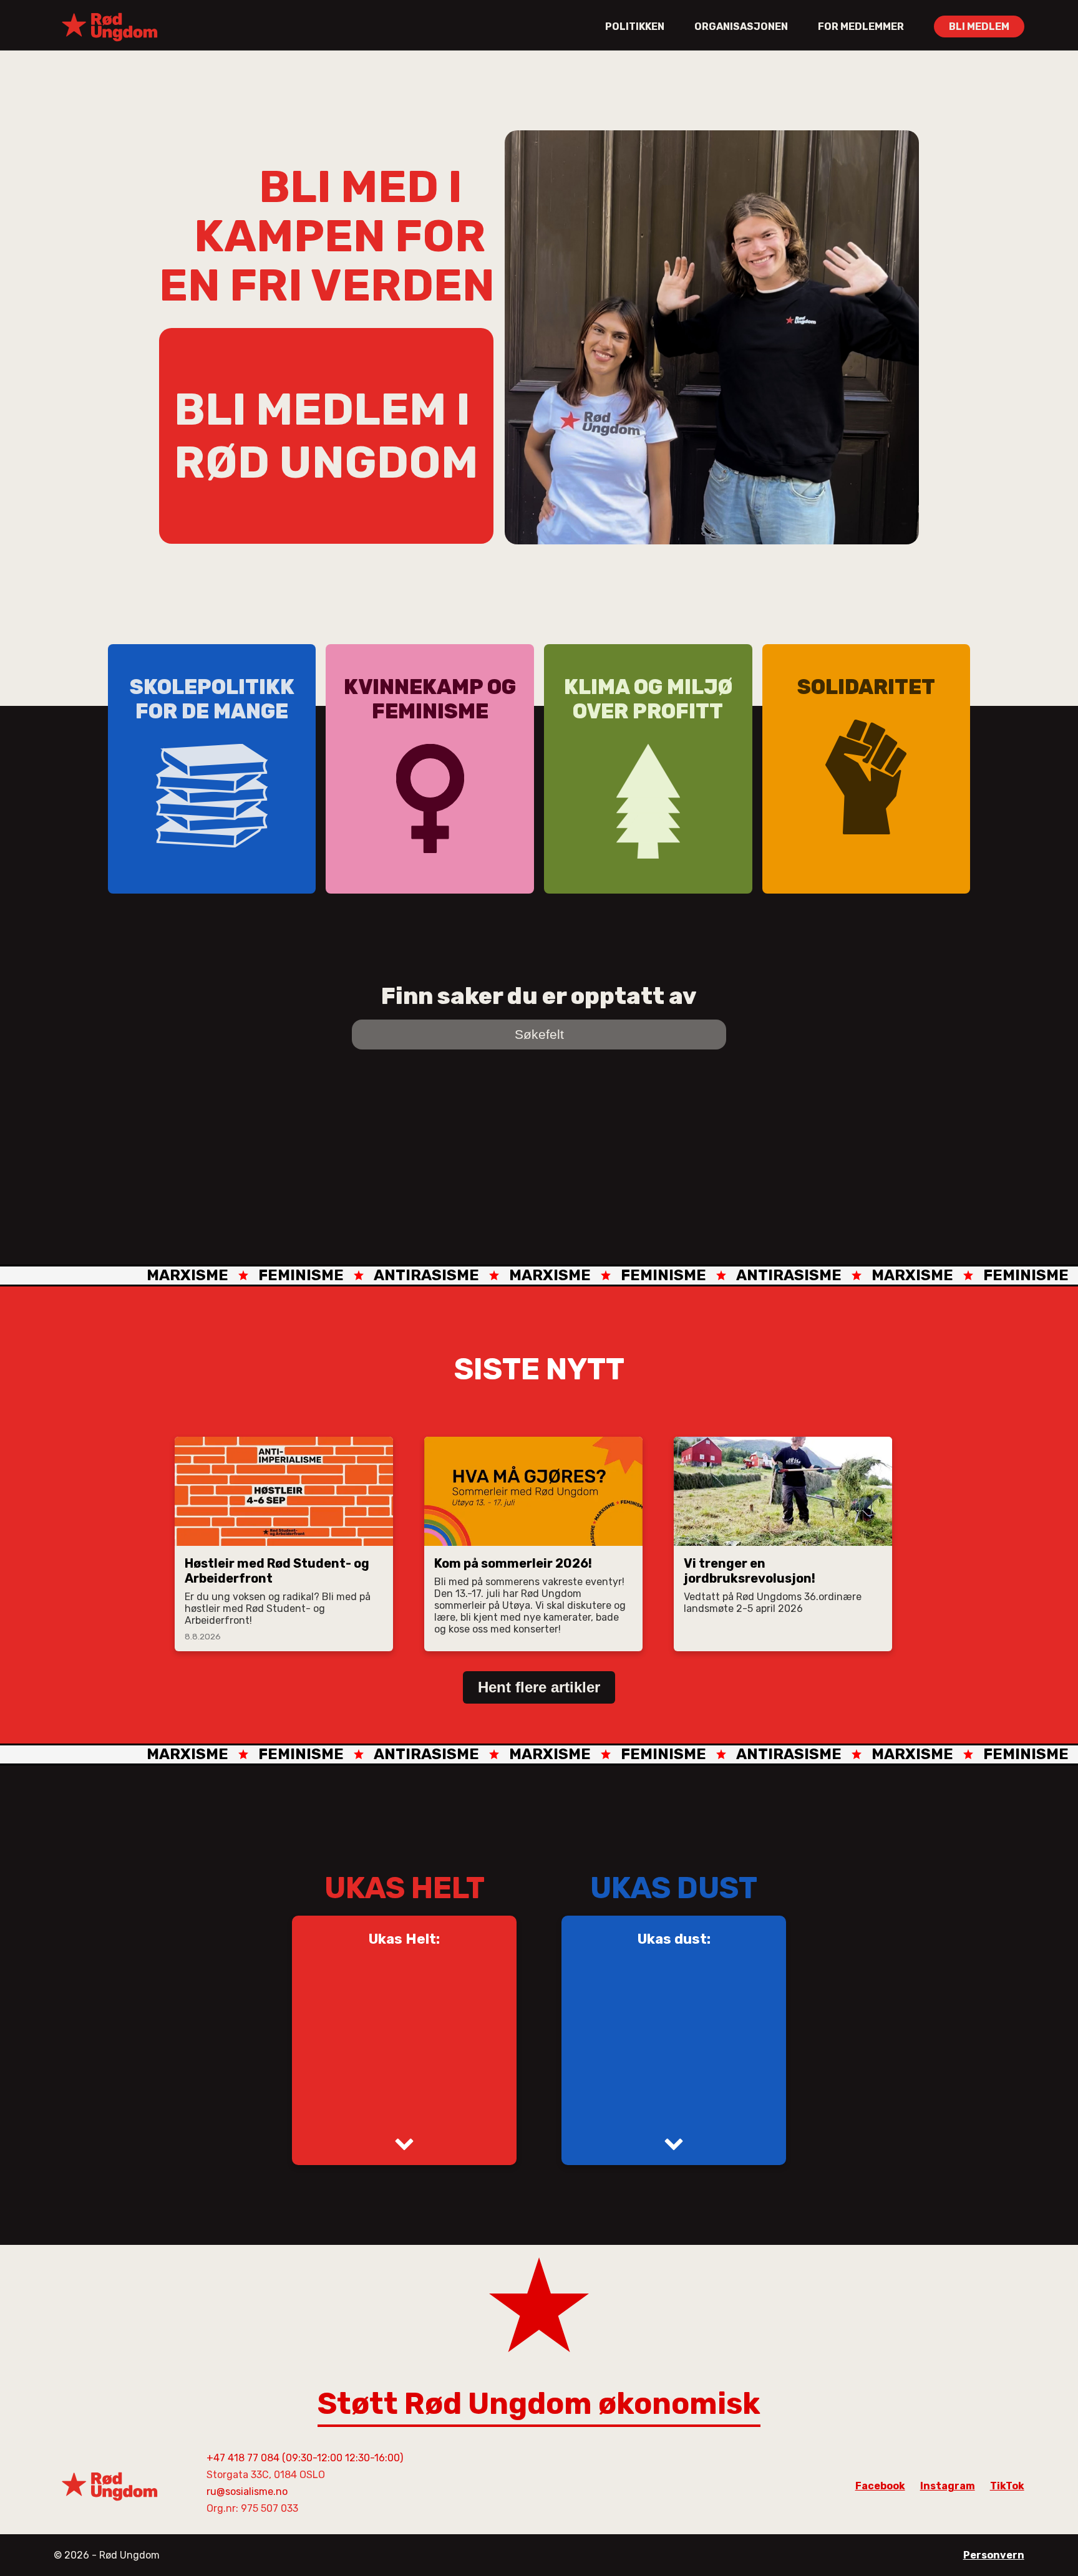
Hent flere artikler (539, 1687)
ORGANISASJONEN (741, 27)
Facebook (880, 2486)
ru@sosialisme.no (247, 2492)
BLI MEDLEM (979, 27)
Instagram (948, 2486)
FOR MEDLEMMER (861, 27)
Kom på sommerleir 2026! (513, 1563)
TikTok (1007, 2486)
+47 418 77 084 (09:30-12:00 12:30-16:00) (305, 2458)
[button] (404, 2143)
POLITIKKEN (635, 27)
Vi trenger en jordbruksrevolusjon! (750, 1571)
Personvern (994, 2555)
